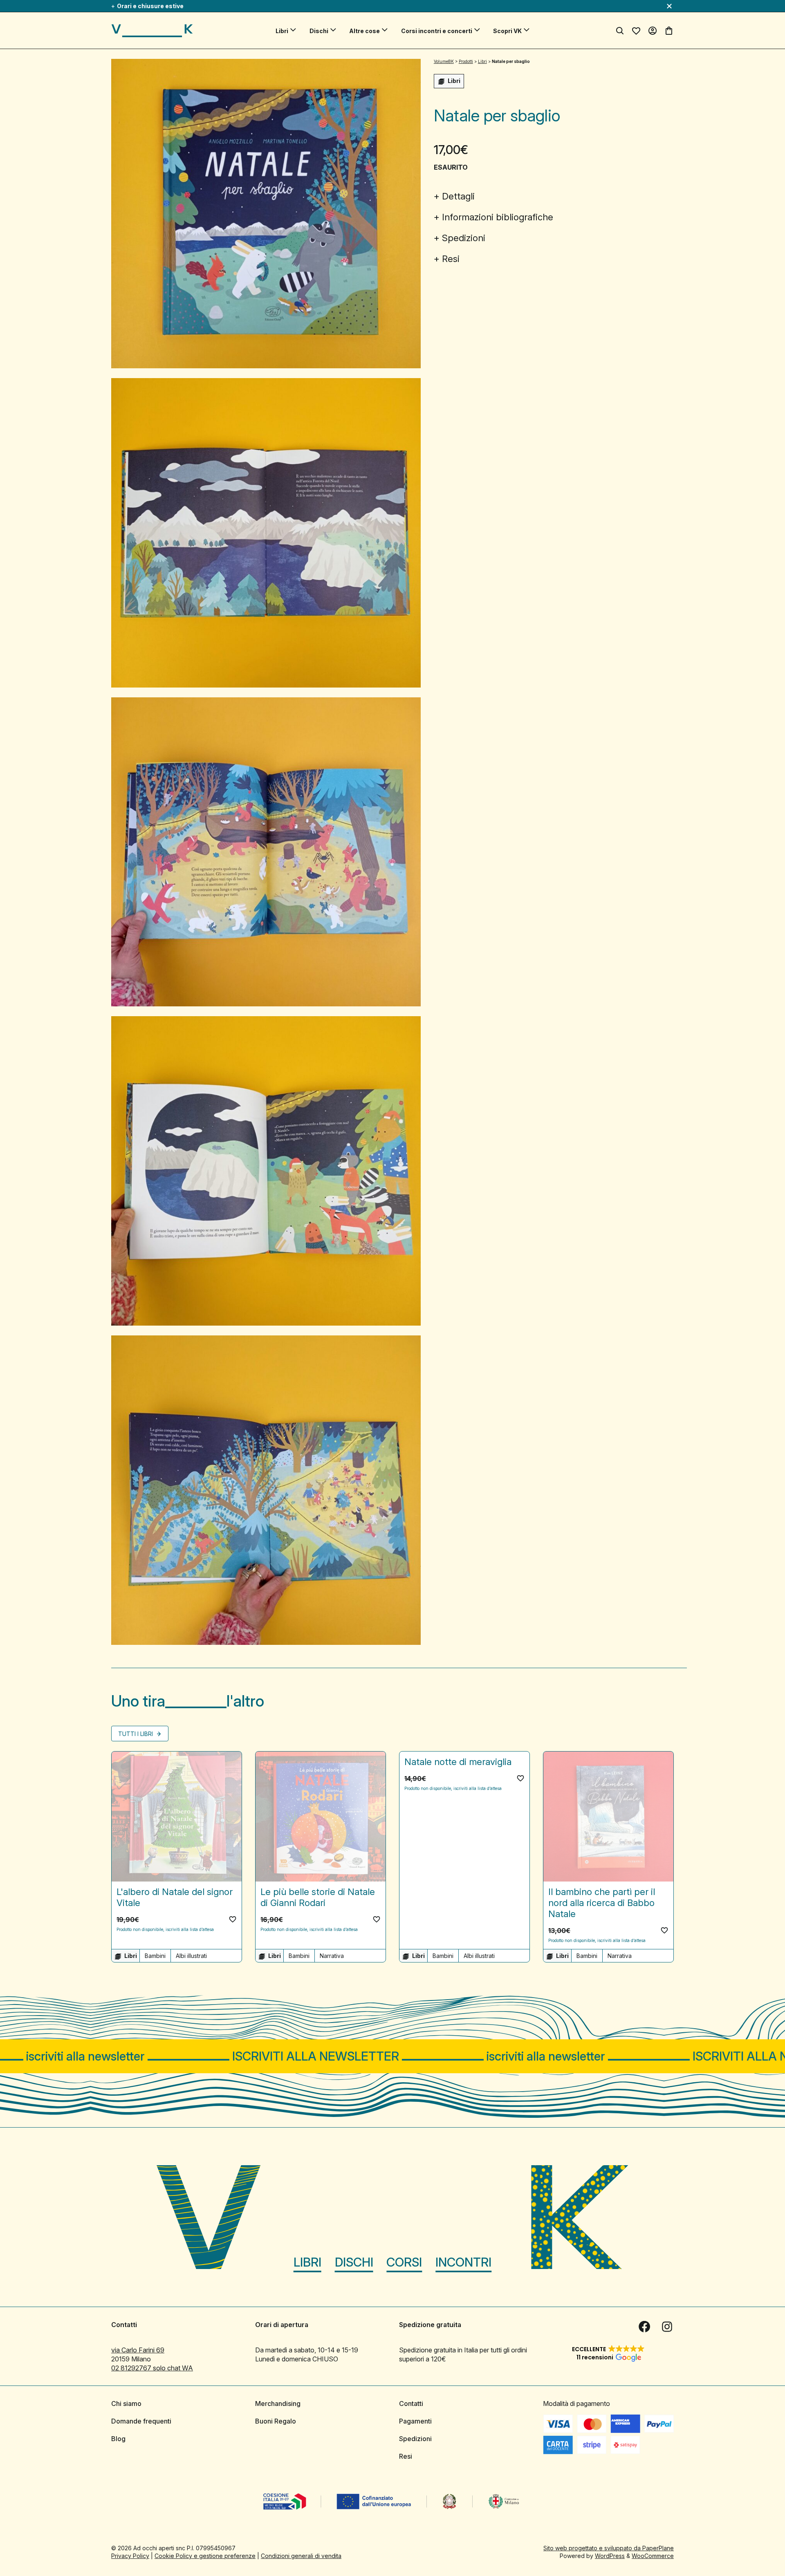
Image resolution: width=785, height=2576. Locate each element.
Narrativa (332, 1956)
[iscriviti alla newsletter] (392, 2056)
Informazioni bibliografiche (498, 217)
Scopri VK (507, 31)
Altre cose (364, 31)
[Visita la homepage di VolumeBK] (152, 31)
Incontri (463, 2262)
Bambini (155, 1956)
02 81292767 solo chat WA (152, 2368)
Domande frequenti (141, 2421)
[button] (233, 1919)
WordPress (610, 2556)
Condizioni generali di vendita (301, 2556)
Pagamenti (415, 2421)
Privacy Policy (130, 2556)
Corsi (404, 2262)
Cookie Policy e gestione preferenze (205, 2556)
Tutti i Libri (136, 1734)
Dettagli (458, 196)
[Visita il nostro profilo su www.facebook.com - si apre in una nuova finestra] (644, 2327)
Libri (282, 31)
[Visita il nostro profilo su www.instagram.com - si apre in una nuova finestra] (667, 2327)
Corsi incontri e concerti (437, 31)
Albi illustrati (191, 1956)
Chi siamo (126, 2404)
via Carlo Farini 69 (138, 2350)
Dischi (319, 31)
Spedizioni (464, 238)
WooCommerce (653, 2556)
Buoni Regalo (276, 2421)
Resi (451, 259)
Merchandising (278, 2404)
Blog (118, 2439)
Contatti (411, 2404)
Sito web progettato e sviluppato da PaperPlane (609, 2548)
